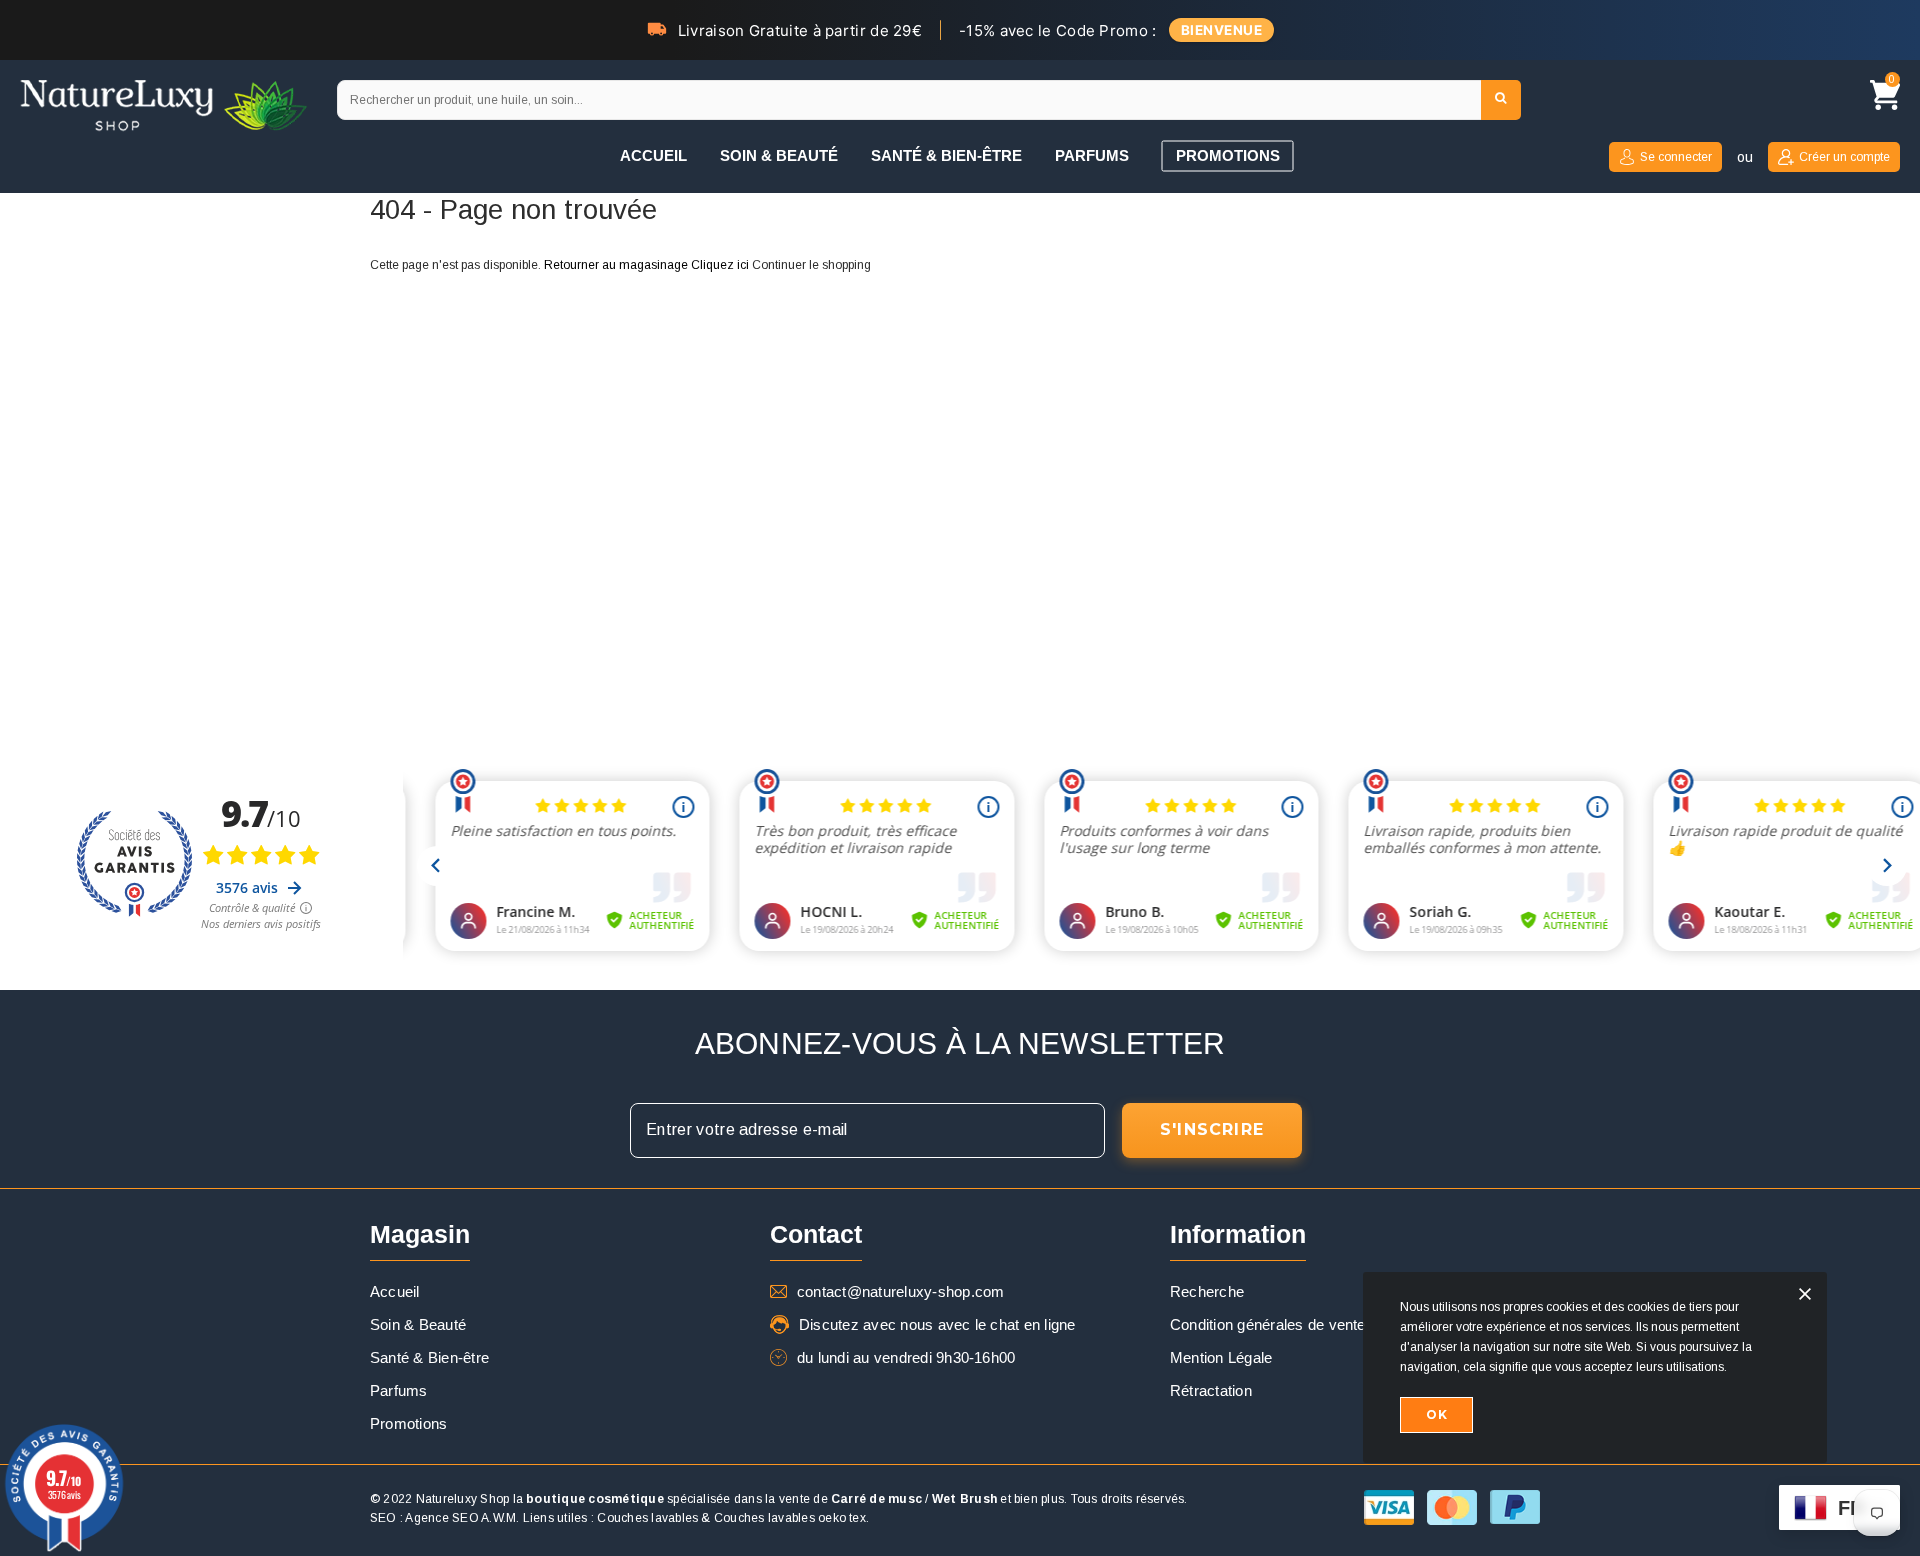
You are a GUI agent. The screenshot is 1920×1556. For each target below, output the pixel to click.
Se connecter (1676, 157)
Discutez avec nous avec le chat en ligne (937, 1324)
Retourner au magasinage (616, 265)
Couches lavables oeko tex (790, 1518)
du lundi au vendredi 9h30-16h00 (906, 1357)
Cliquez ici (721, 265)
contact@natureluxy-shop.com (900, 1291)
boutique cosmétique (595, 1499)
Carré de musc (876, 1499)
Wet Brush (964, 1499)
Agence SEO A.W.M (460, 1518)
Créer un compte (1844, 157)
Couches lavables (647, 1518)
